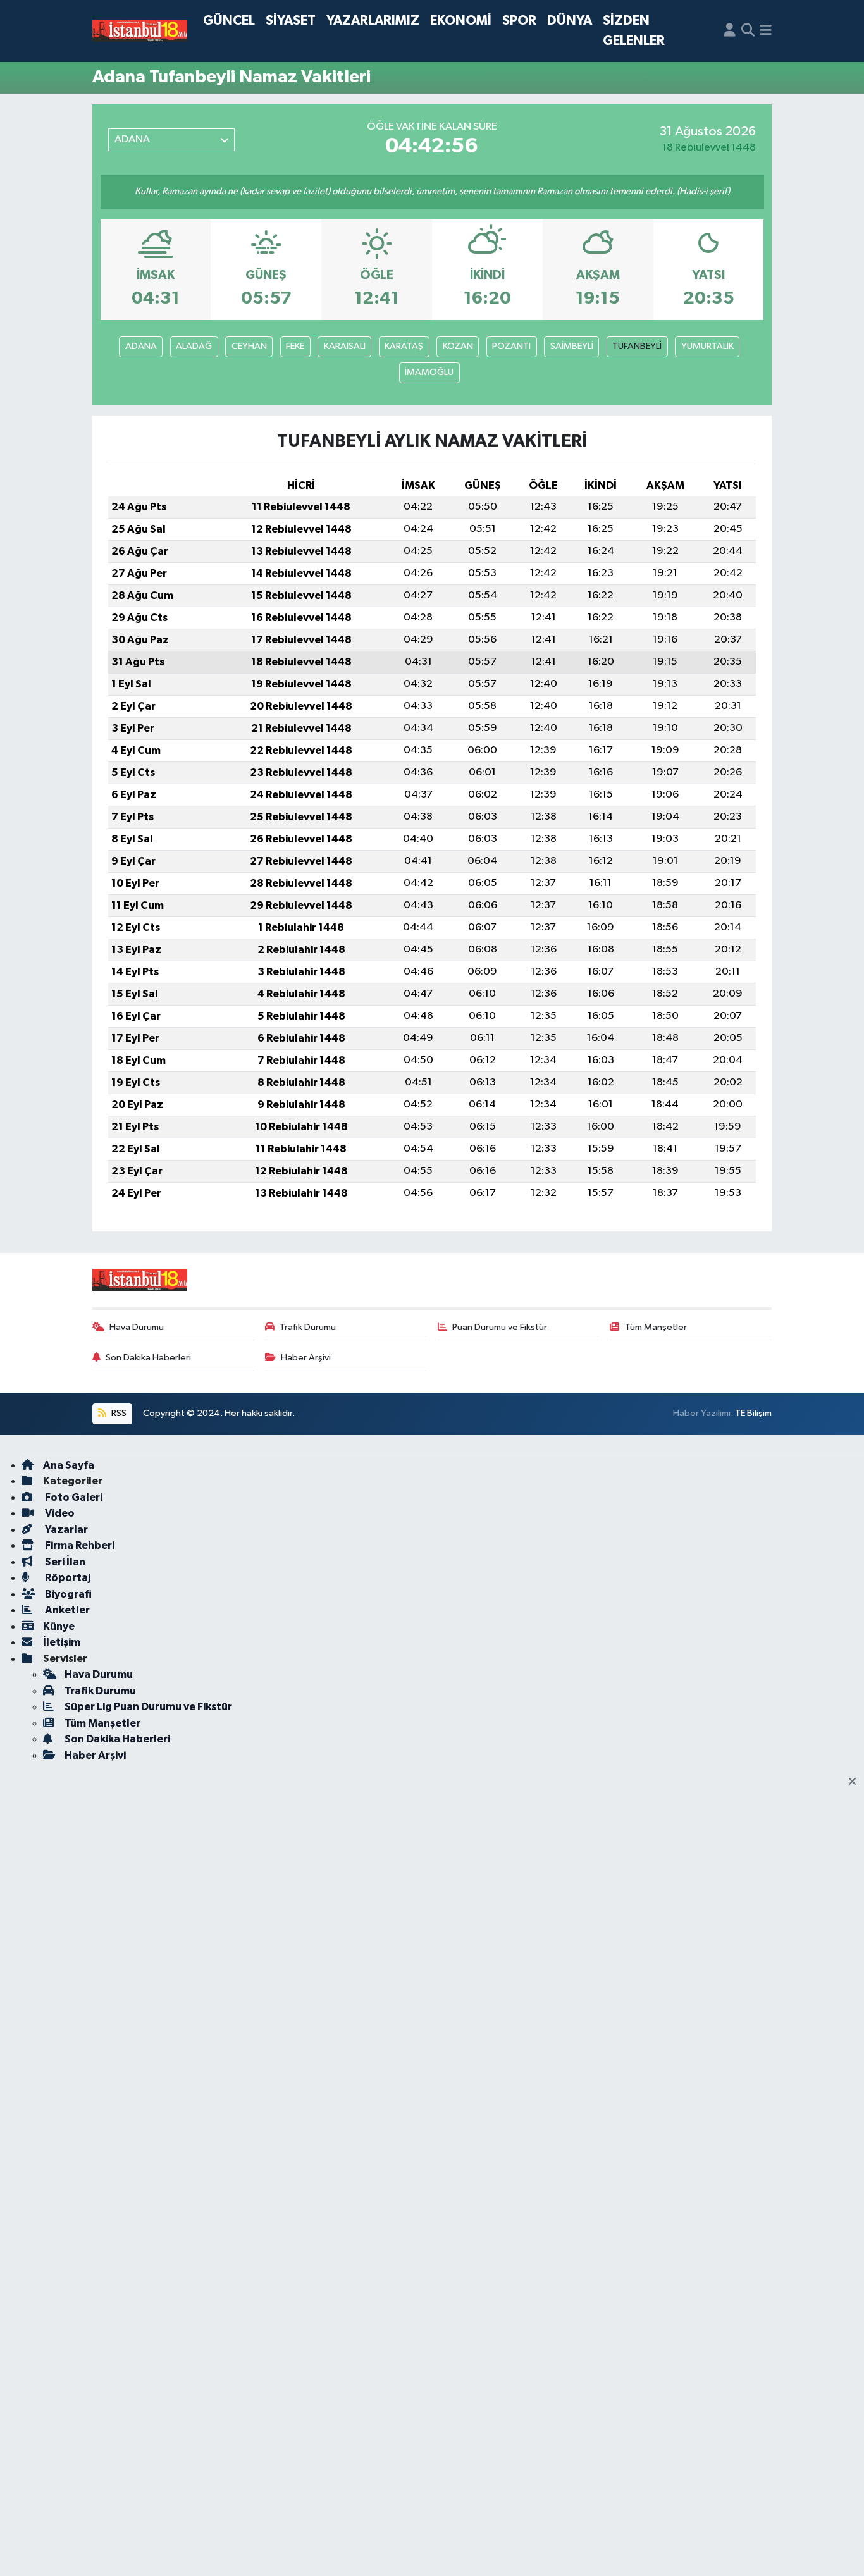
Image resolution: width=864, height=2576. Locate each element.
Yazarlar (65, 1530)
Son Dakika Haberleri (148, 1358)
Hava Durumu (137, 1327)
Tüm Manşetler (656, 1327)
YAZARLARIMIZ (373, 21)
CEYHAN (249, 346)
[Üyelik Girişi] (730, 31)
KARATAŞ (404, 346)
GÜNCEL (229, 21)
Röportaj (67, 1578)
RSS (118, 1413)
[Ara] (748, 31)
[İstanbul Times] (140, 31)
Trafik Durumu (308, 1327)
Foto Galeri (73, 1497)
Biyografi (67, 1594)
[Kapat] (856, 1782)
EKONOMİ (461, 21)
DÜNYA (570, 21)
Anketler (66, 1610)
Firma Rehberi (79, 1545)
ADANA (141, 346)
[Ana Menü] (766, 31)
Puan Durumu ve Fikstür (500, 1327)
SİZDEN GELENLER (634, 31)
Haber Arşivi (306, 1358)
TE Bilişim (753, 1413)
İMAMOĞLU (429, 372)
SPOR (519, 21)
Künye (59, 1626)
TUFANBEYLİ (637, 346)
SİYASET (291, 21)
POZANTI (511, 346)
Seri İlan (64, 1562)
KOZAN (458, 346)
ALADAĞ (194, 346)
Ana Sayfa (69, 1465)
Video (59, 1513)
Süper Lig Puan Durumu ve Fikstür (148, 1707)
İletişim (62, 1642)
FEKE (295, 346)
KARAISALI (345, 346)
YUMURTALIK (707, 346)
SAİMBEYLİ (572, 346)
